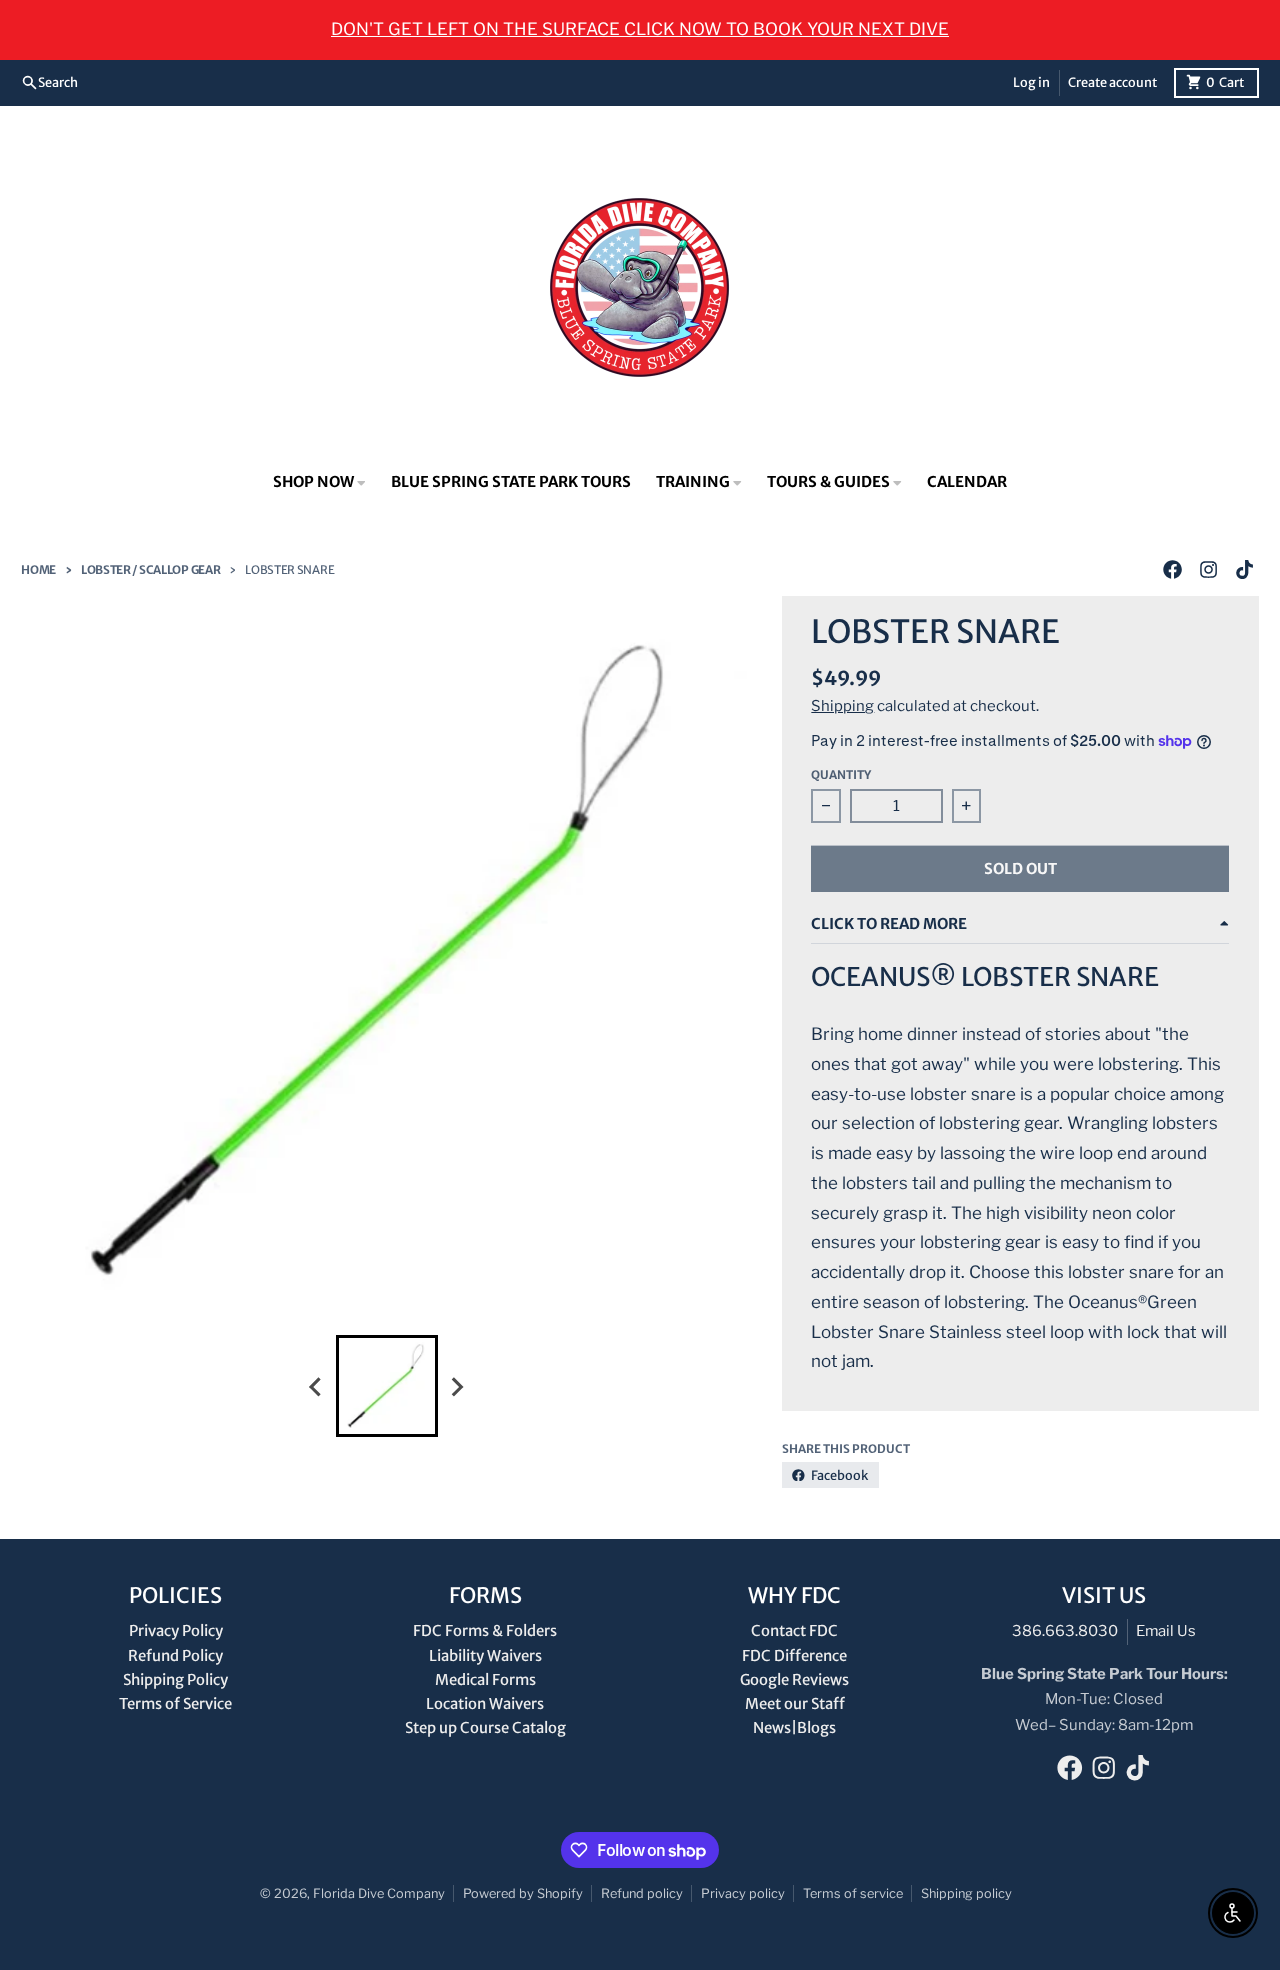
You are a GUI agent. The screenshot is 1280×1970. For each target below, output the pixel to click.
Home (38, 570)
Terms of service (853, 1893)
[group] (387, 1386)
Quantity (841, 775)
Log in (1031, 82)
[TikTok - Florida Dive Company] (1245, 570)
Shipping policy (966, 1893)
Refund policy (642, 1893)
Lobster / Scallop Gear (150, 570)
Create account (1112, 82)
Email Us (1166, 1631)
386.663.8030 (1065, 1631)
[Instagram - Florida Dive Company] (1209, 570)
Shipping (842, 706)
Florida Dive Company (379, 1893)
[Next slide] (457, 1386)
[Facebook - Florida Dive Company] (1173, 570)
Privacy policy (743, 1893)
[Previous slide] (317, 1386)
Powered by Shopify (523, 1893)
